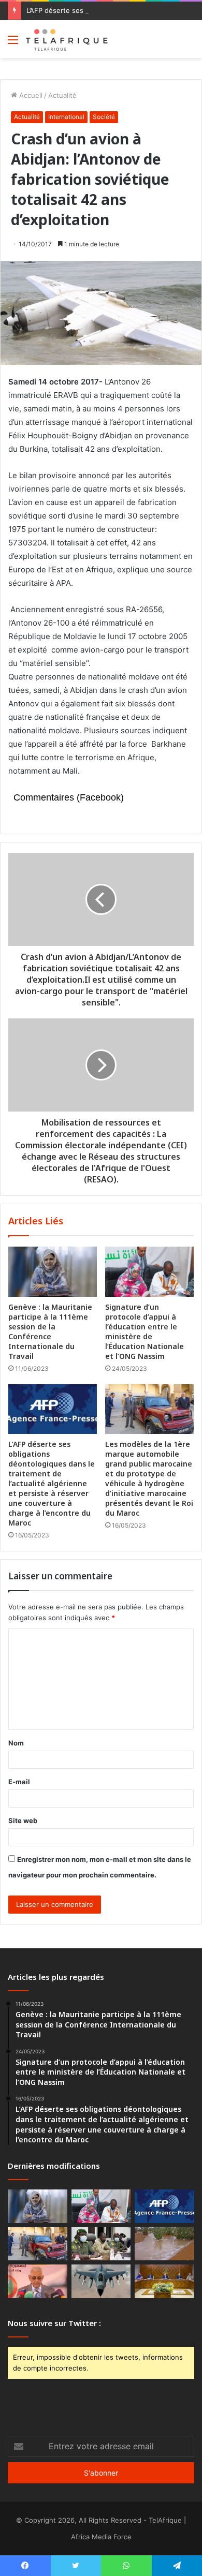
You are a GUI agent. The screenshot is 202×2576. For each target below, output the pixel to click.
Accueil (30, 95)
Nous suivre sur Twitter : (54, 2323)
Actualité (62, 95)
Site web (23, 1820)
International (66, 117)
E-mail (19, 1782)
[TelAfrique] (67, 39)
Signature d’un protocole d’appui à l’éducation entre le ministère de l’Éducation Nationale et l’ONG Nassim (145, 1331)
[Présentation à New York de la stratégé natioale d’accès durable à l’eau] (38, 2281)
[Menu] (13, 43)
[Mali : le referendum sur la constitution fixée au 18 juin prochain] (101, 2244)
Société (104, 117)
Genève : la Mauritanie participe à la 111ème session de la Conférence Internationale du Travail (50, 1331)
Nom (16, 1743)
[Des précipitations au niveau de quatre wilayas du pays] (164, 2244)
